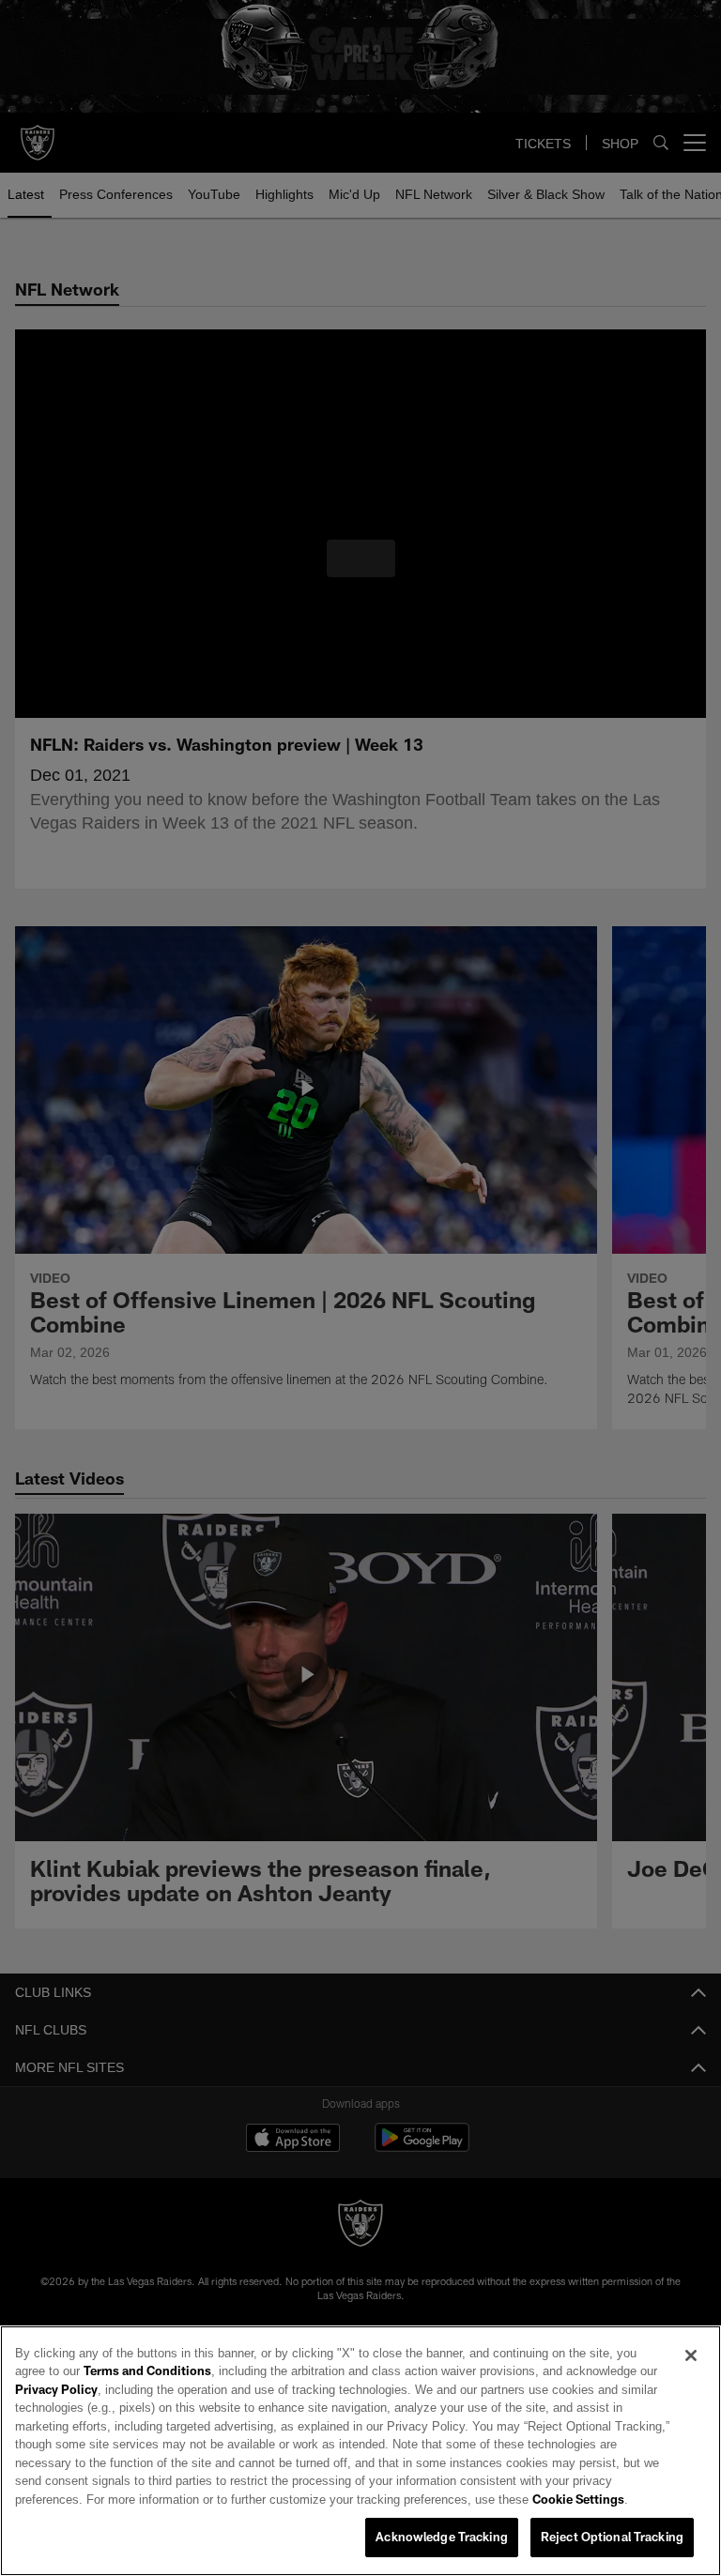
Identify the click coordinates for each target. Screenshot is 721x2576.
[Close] (691, 2356)
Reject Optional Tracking (612, 2538)
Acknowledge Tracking (442, 2538)
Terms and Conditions (99, 2371)
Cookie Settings (254, 2500)
